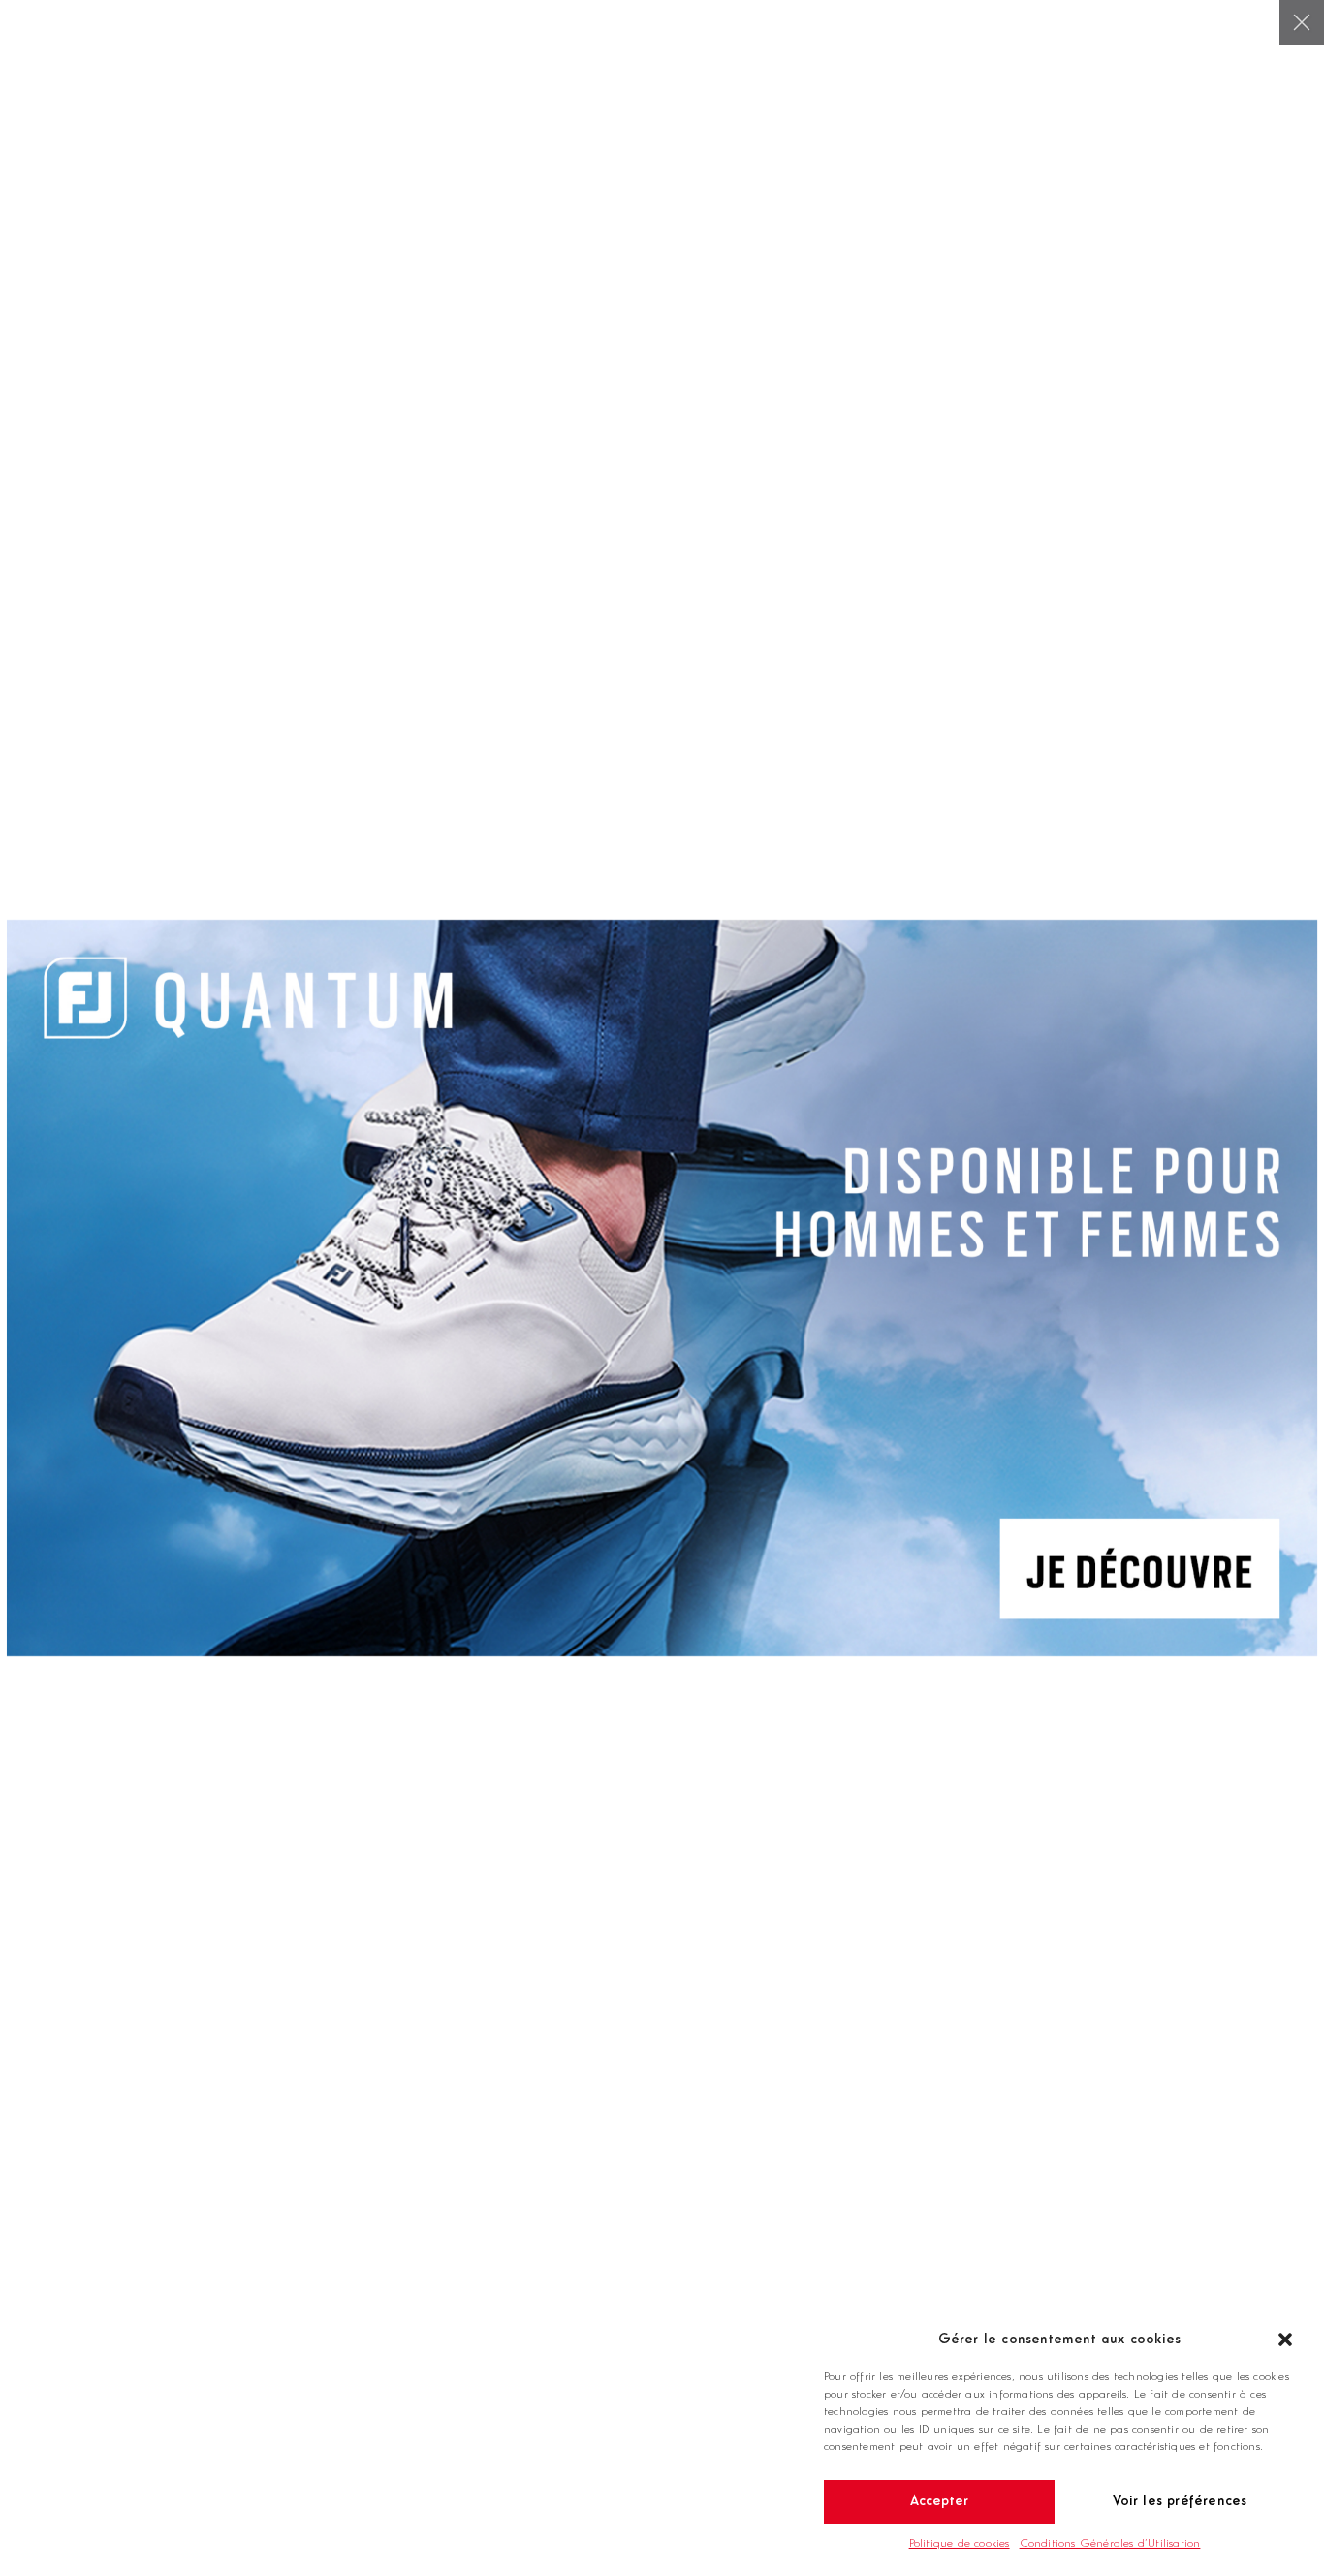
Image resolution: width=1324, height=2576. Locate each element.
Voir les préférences (1180, 2502)
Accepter (940, 2502)
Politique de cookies (960, 2544)
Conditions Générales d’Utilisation (1110, 2544)
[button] (1285, 2340)
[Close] (1302, 22)
